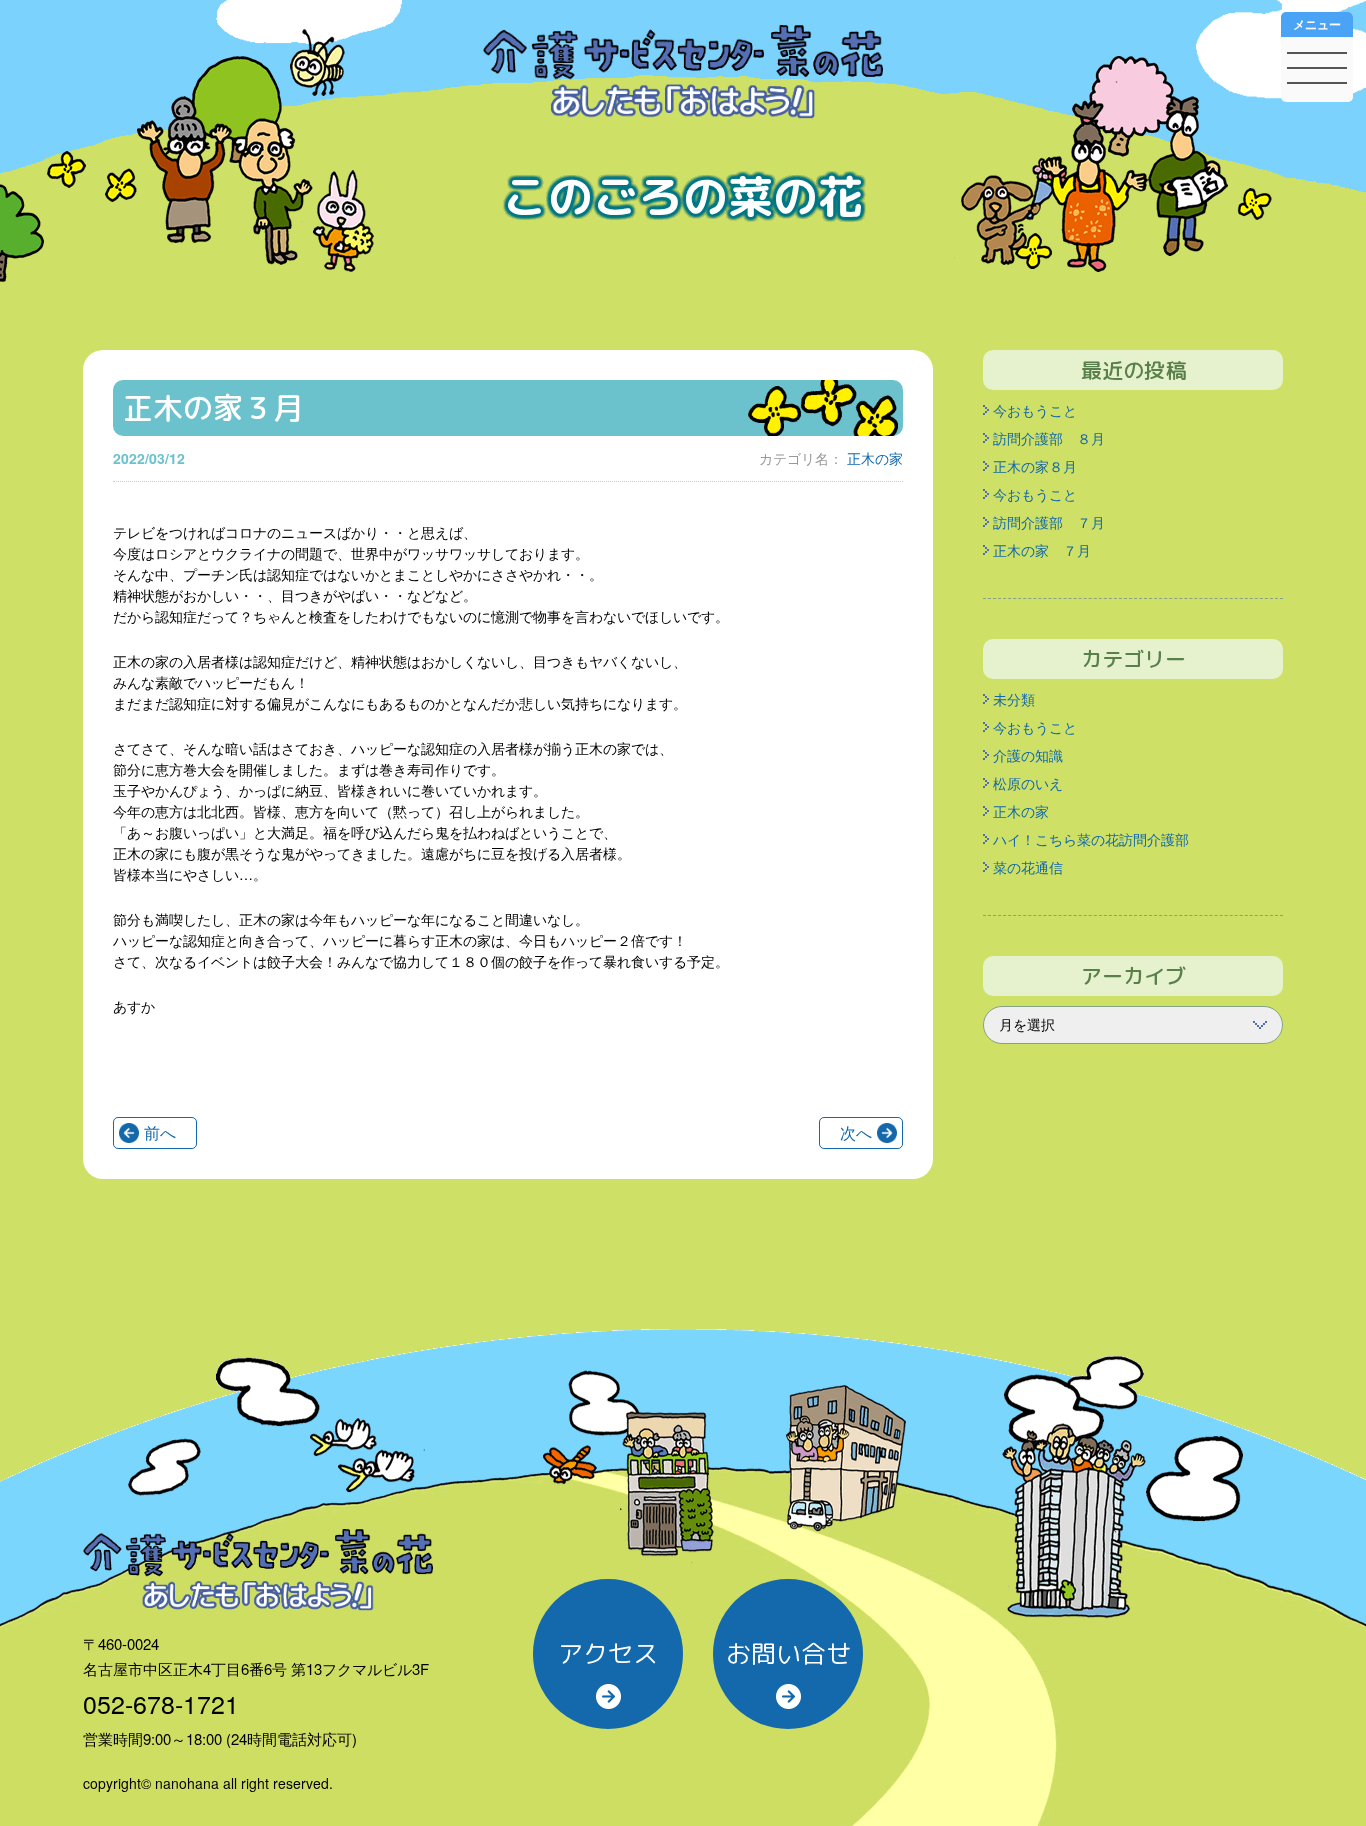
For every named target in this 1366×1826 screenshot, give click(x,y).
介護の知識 (1028, 755)
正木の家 (875, 458)
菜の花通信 (1028, 867)
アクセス (608, 1653)
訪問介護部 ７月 (1049, 522)
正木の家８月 (1035, 466)
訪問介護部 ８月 (1049, 438)
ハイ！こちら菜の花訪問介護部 (1091, 839)
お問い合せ (788, 1653)
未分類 (1014, 699)
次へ (856, 1132)
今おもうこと (1035, 410)
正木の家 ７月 (1042, 550)
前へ (160, 1132)
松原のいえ (1028, 783)
